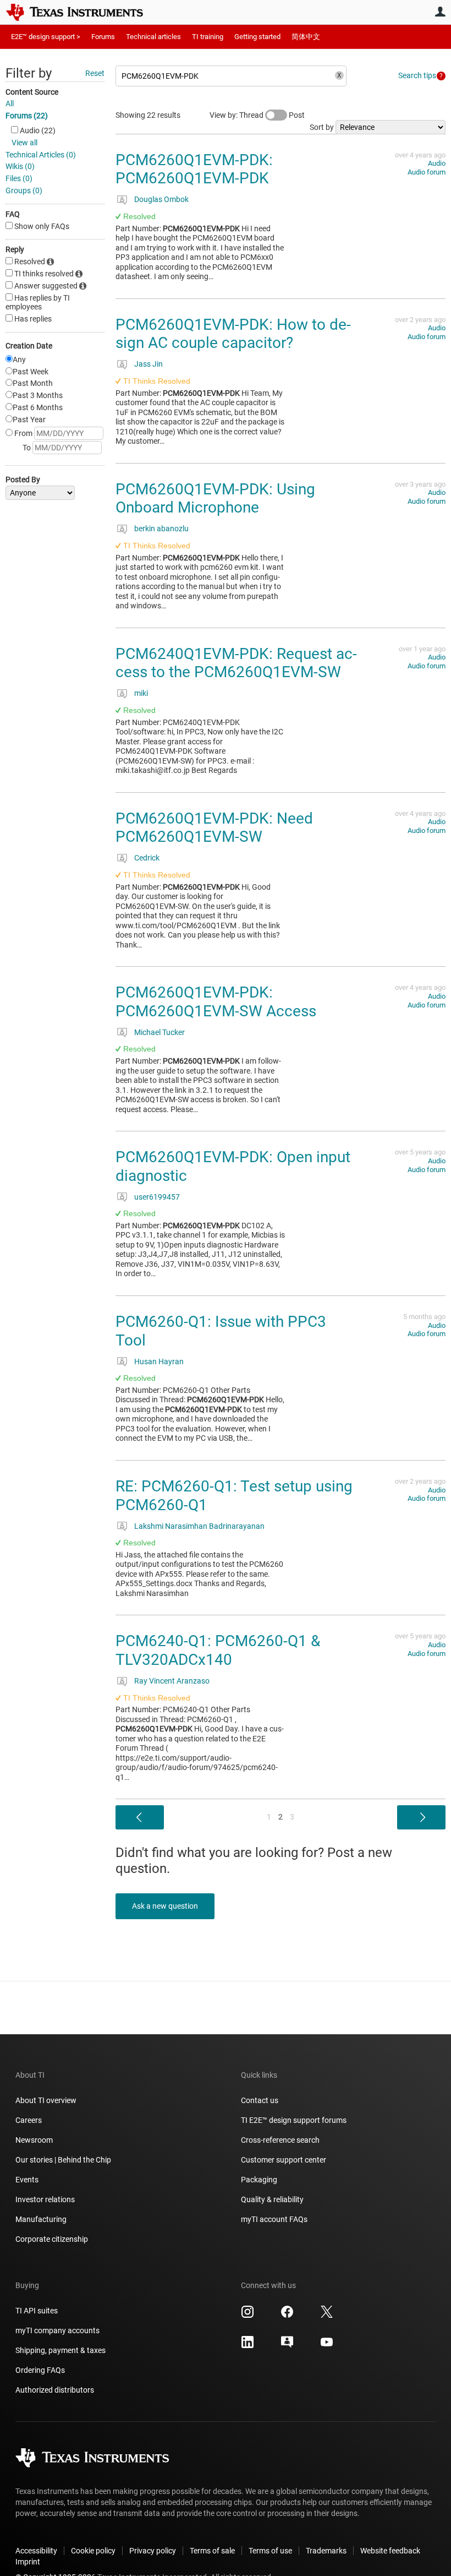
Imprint (28, 2562)
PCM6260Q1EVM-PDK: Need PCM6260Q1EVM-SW (214, 828)
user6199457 (157, 1197)
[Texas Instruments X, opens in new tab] (327, 2316)
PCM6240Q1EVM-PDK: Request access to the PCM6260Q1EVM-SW (236, 663)
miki (141, 693)
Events (27, 2180)
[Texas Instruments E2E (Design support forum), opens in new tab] (287, 2346)
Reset (95, 73)
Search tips (417, 75)
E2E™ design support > (46, 37)
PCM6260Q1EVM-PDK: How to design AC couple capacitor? (233, 334)
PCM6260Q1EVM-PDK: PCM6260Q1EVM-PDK (194, 169)
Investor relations (45, 2199)
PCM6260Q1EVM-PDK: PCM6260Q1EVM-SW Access (216, 1002)
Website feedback (390, 2551)
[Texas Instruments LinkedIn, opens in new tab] (248, 2346)
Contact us (260, 2100)
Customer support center (284, 2160)
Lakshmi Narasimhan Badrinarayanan (199, 1526)
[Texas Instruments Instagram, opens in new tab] (248, 2316)
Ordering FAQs (40, 2370)
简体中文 (306, 37)
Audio (437, 163)
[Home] (82, 12)
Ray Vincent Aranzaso (172, 1681)
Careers (29, 2120)
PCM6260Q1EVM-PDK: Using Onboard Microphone (215, 499)
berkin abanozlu (161, 529)
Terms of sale (212, 2551)
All (10, 104)
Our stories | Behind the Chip (63, 2160)
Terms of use (270, 2551)
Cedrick (147, 858)
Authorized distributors (55, 2390)
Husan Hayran (159, 1361)
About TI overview (46, 2100)
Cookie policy (93, 2551)
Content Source (32, 92)
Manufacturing (41, 2219)
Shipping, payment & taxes (61, 2350)
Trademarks (326, 2551)
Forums (103, 37)
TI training (208, 37)
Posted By (23, 480)
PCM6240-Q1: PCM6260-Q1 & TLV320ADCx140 (218, 1650)
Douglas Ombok (161, 199)
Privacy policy (153, 2551)
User (440, 12)
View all (24, 143)
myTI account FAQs (274, 2219)
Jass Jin (148, 364)
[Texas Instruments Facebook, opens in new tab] (287, 2316)
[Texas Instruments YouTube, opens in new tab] (327, 2346)
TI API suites (37, 2311)
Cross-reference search (280, 2140)
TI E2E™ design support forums (294, 2120)
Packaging (259, 2180)
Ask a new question (165, 1906)
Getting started (257, 37)
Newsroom (34, 2140)
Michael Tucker (159, 1032)
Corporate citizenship (52, 2239)
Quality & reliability (272, 2199)
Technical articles (153, 37)
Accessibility (36, 2551)
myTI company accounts (57, 2330)
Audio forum (427, 172)
